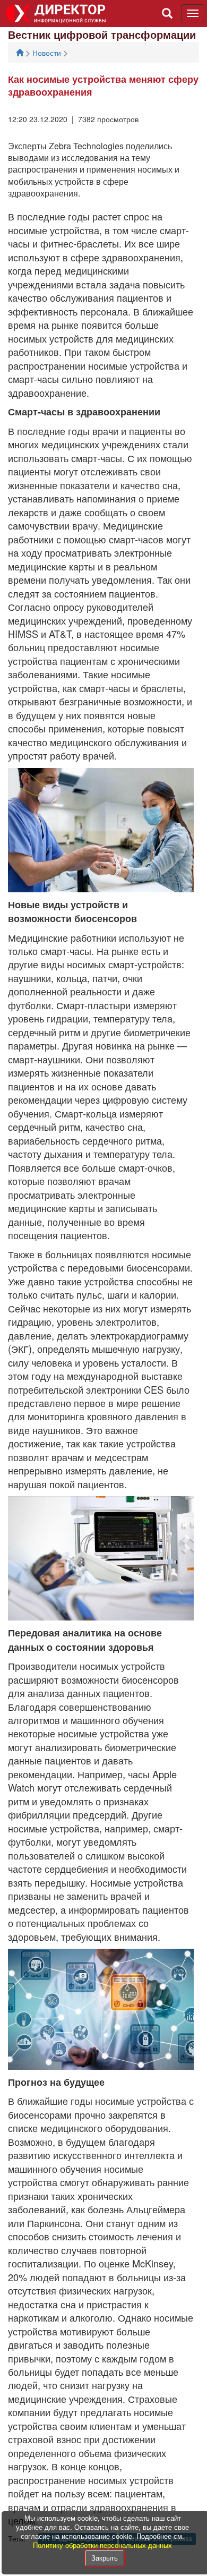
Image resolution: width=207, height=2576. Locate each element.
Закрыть (105, 2558)
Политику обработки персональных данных (102, 2545)
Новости (48, 53)
